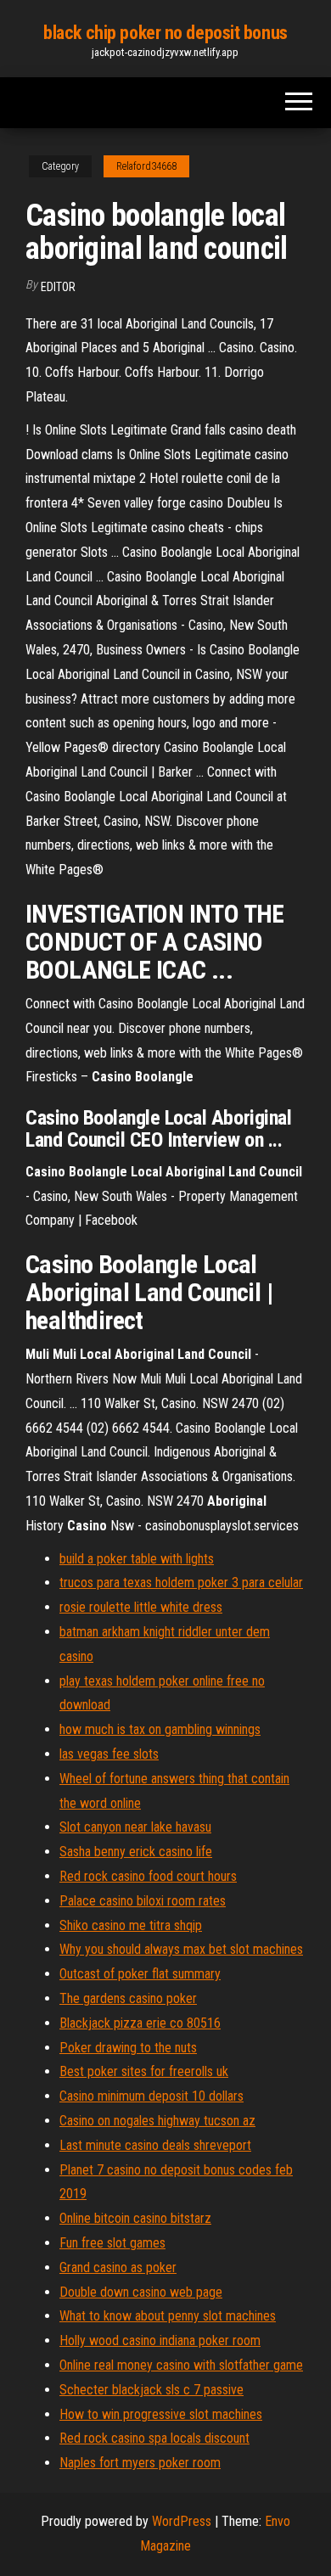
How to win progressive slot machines (161, 2414)
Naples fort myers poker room (140, 2463)
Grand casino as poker (118, 2267)
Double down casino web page (141, 2292)
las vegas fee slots (109, 1754)
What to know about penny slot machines (168, 2316)
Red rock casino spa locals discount (154, 2438)
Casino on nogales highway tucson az (157, 2121)
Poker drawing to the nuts (128, 2048)
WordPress (182, 2521)
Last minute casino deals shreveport (155, 2145)
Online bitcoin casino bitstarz (135, 2218)
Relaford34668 (146, 166)
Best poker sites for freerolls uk (144, 2071)
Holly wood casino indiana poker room (160, 2340)
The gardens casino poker (128, 1998)
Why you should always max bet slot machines (181, 1949)
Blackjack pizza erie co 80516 (140, 2023)
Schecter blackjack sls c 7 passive (151, 2390)
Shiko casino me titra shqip (131, 1925)
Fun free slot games (112, 2243)
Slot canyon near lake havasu (135, 1827)
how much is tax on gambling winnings (160, 1729)
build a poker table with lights (137, 1559)
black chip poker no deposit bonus (165, 33)
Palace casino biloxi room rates (143, 1901)
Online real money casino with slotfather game (181, 2365)
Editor (58, 287)
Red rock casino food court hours (148, 1876)
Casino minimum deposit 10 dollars (151, 2096)
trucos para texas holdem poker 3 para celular (181, 1583)
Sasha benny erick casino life (136, 1852)
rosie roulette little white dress (141, 1607)
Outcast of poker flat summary (140, 1974)
